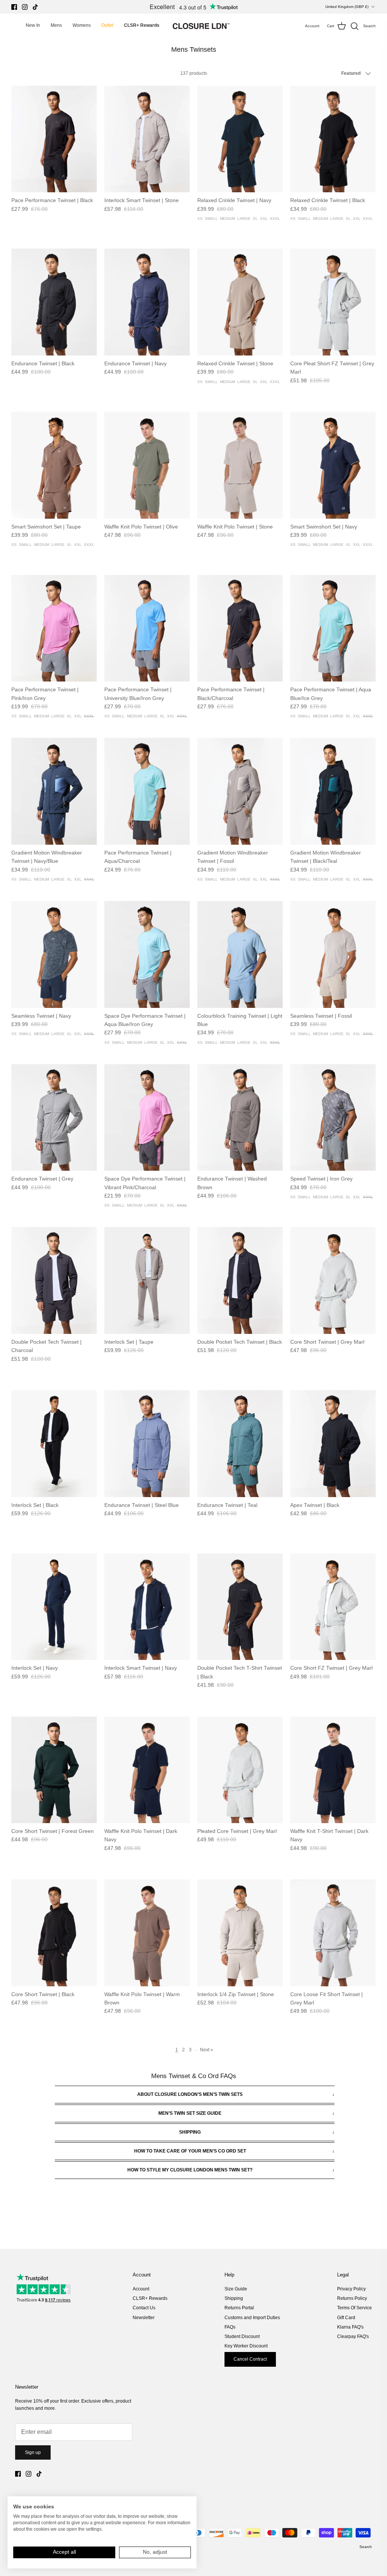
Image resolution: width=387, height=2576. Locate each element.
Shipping (234, 2298)
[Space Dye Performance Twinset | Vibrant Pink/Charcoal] (147, 1118)
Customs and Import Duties (252, 2318)
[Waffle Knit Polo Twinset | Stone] (240, 465)
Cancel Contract (250, 2359)
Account (141, 2289)
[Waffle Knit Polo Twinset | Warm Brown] (147, 1933)
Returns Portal (239, 2308)
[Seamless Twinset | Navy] (54, 954)
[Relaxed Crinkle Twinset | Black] (333, 139)
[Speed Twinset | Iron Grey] (333, 1118)
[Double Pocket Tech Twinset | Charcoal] (54, 1280)
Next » (207, 2050)
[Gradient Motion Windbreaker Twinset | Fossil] (240, 791)
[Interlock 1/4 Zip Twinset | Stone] (240, 1933)
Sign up (33, 2452)
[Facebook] (14, 7)
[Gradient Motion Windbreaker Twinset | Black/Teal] (333, 791)
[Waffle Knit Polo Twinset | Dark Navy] (147, 1770)
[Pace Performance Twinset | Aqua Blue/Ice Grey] (333, 628)
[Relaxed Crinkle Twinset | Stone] (240, 302)
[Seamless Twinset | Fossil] (333, 954)
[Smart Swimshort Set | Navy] (333, 465)
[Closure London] (201, 26)
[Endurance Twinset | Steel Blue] (147, 1444)
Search (366, 2547)
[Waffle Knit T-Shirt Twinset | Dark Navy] (333, 1770)
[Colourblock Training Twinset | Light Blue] (240, 954)
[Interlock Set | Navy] (54, 1607)
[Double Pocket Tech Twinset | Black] (240, 1280)
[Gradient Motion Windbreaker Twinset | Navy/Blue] (54, 791)
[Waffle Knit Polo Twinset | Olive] (147, 465)
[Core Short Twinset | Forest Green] (54, 1770)
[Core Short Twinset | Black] (54, 1933)
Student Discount (242, 2336)
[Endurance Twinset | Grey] (54, 1118)
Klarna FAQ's (350, 2327)
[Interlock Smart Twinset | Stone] (147, 139)
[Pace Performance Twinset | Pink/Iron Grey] (54, 628)
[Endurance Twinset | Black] (54, 302)
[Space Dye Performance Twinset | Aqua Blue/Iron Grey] (147, 954)
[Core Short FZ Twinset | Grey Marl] (333, 1607)
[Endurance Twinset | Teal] (240, 1444)
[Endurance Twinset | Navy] (147, 302)
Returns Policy (352, 2298)
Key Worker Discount (246, 2346)
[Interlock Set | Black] (54, 1444)
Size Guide (236, 2289)
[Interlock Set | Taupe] (147, 1280)
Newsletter (144, 2318)
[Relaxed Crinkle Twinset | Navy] (240, 139)
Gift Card (346, 2318)
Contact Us (144, 2308)
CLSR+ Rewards (150, 2298)
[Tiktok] (35, 7)
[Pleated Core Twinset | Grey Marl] (240, 1770)
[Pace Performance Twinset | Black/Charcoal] (240, 628)
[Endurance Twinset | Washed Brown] (240, 1118)
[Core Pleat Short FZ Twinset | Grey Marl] (333, 302)
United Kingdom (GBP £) (347, 7)
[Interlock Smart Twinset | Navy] (147, 1607)
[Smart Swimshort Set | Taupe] (54, 465)
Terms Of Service (354, 2308)
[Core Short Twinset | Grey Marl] (333, 1280)
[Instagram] (25, 7)
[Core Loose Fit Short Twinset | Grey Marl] (333, 1933)
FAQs (230, 2327)
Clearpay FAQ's (353, 2336)
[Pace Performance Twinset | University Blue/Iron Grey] (147, 628)
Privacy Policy (351, 2289)
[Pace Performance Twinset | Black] (54, 139)
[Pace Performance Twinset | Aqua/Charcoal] (147, 791)
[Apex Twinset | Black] (333, 1444)
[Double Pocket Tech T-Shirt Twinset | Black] (240, 1607)
